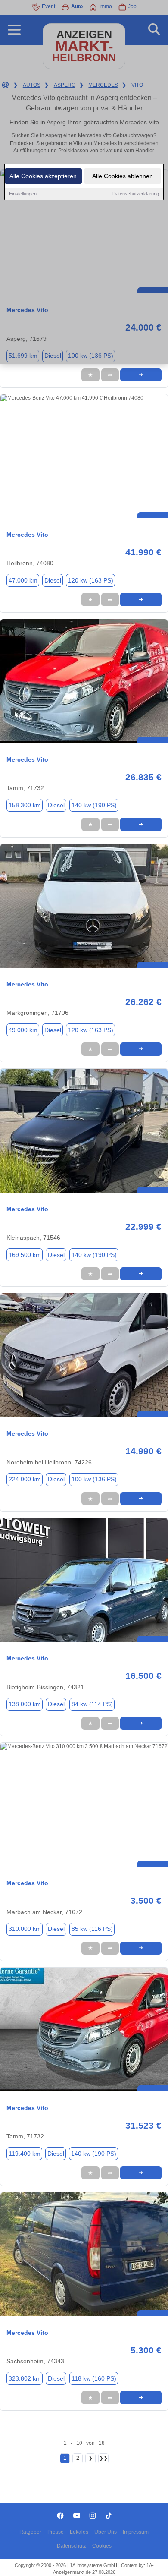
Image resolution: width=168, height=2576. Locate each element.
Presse (56, 2532)
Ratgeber (30, 2532)
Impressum (136, 2532)
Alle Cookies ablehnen (123, 176)
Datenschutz (72, 2546)
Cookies (102, 2546)
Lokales (79, 2532)
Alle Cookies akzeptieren (43, 176)
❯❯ (103, 2458)
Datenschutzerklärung (136, 194)
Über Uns (106, 2532)
